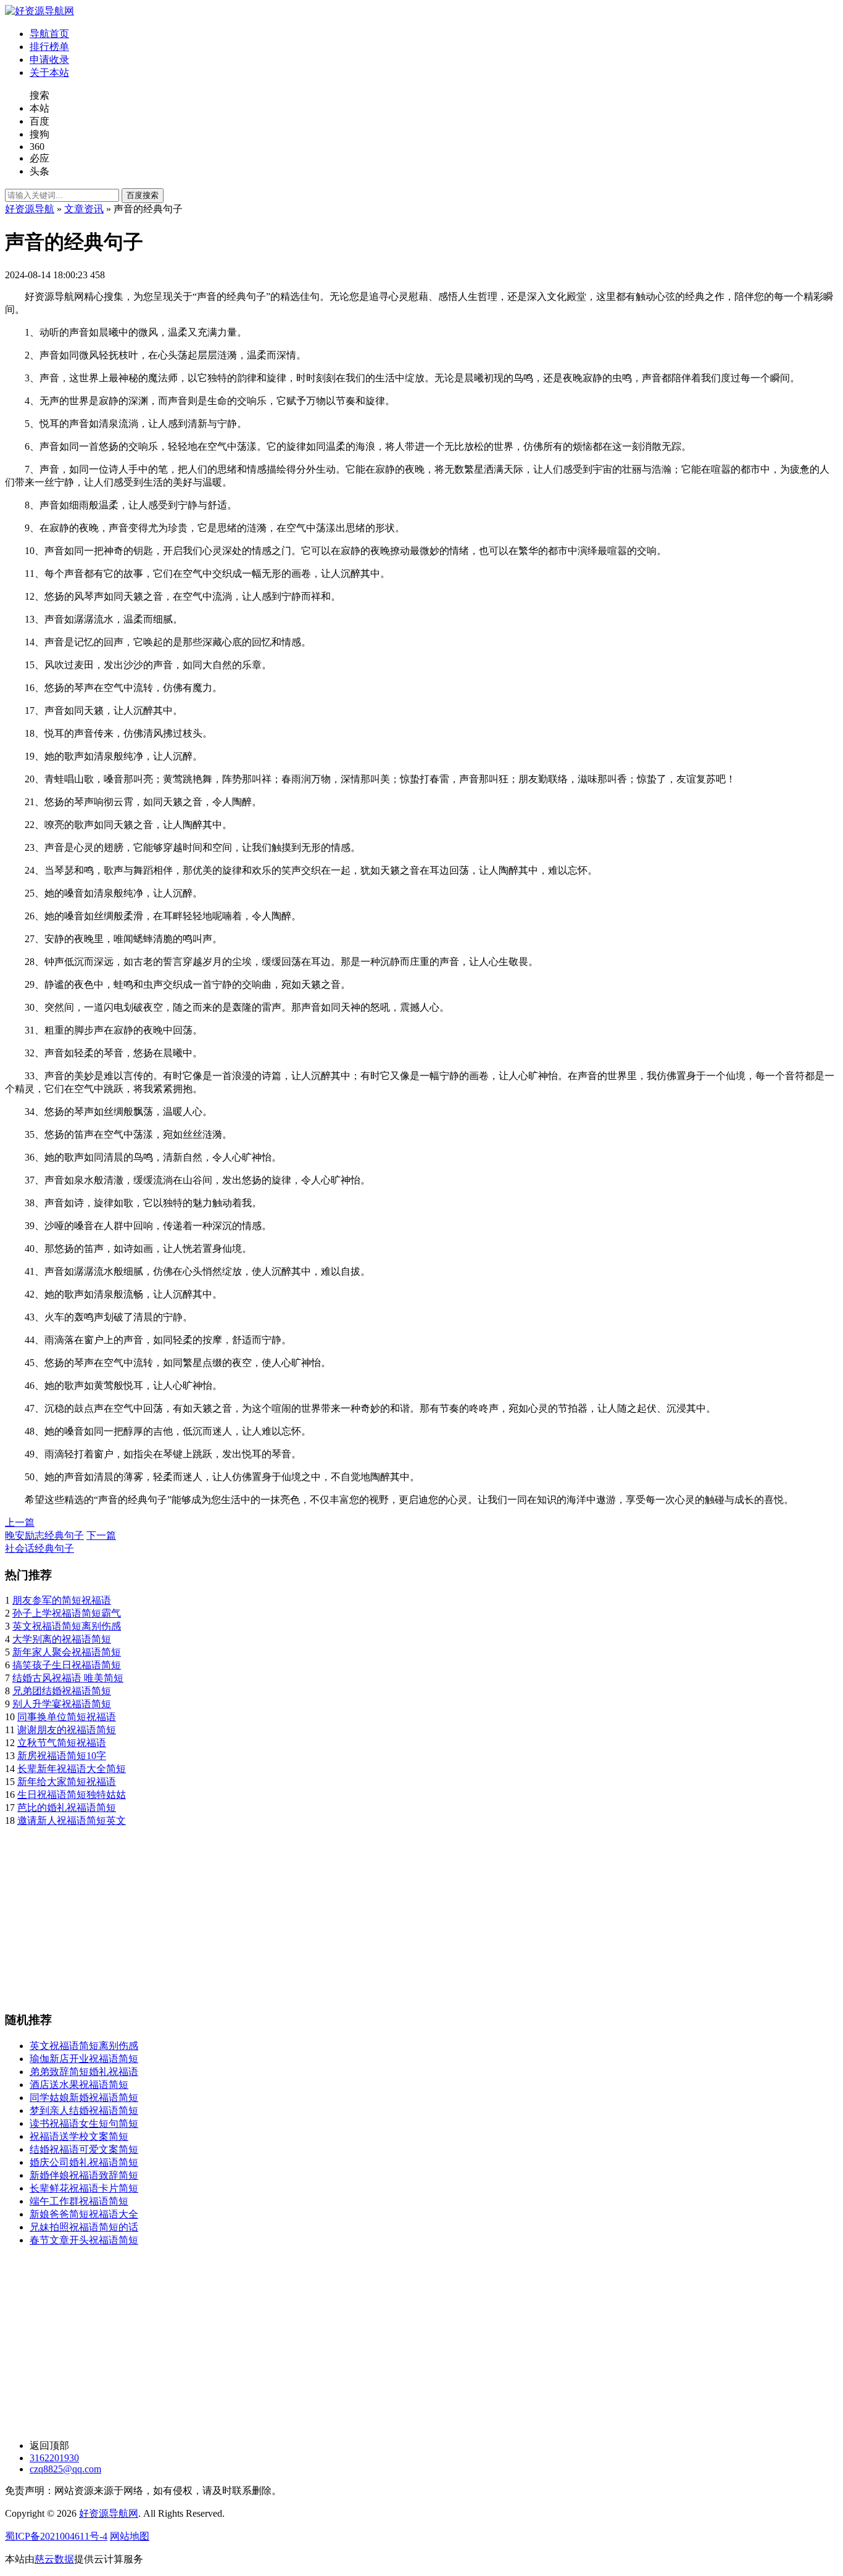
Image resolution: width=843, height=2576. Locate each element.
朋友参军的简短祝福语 (62, 1600)
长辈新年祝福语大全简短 (72, 1769)
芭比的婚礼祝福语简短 (67, 1808)
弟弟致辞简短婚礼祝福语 (84, 2072)
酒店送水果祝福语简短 (79, 2085)
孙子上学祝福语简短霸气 (67, 1613)
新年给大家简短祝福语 (67, 1782)
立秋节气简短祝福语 (62, 1743)
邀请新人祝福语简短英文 (72, 1820)
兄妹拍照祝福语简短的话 (84, 2227)
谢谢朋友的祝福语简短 (67, 1730)
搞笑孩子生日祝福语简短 (67, 1665)
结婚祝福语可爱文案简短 (84, 2149)
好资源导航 (30, 209)
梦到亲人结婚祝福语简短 (84, 2110)
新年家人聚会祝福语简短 (67, 1652)
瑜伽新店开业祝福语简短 (84, 2059)
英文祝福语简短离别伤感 (67, 1626)
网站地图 (130, 2536)
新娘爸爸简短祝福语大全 (84, 2214)
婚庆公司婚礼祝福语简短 (84, 2162)
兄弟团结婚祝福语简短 (62, 1691)
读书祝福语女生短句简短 (84, 2123)
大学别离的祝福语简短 (62, 1639)
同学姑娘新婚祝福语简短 (84, 2098)
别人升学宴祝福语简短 (62, 1704)
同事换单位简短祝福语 (67, 1717)
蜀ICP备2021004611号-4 (56, 2536)
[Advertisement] (375, 1914)
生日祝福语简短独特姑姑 (72, 1795)
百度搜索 (143, 195)
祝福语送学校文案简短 (79, 2136)
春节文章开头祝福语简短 (84, 2240)
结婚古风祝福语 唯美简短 (68, 1678)
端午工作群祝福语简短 (79, 2201)
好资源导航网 (109, 2513)
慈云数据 (54, 2559)
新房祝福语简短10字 (62, 1756)
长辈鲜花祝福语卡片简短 (84, 2188)
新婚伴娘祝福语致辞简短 (84, 2175)
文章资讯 (84, 209)
